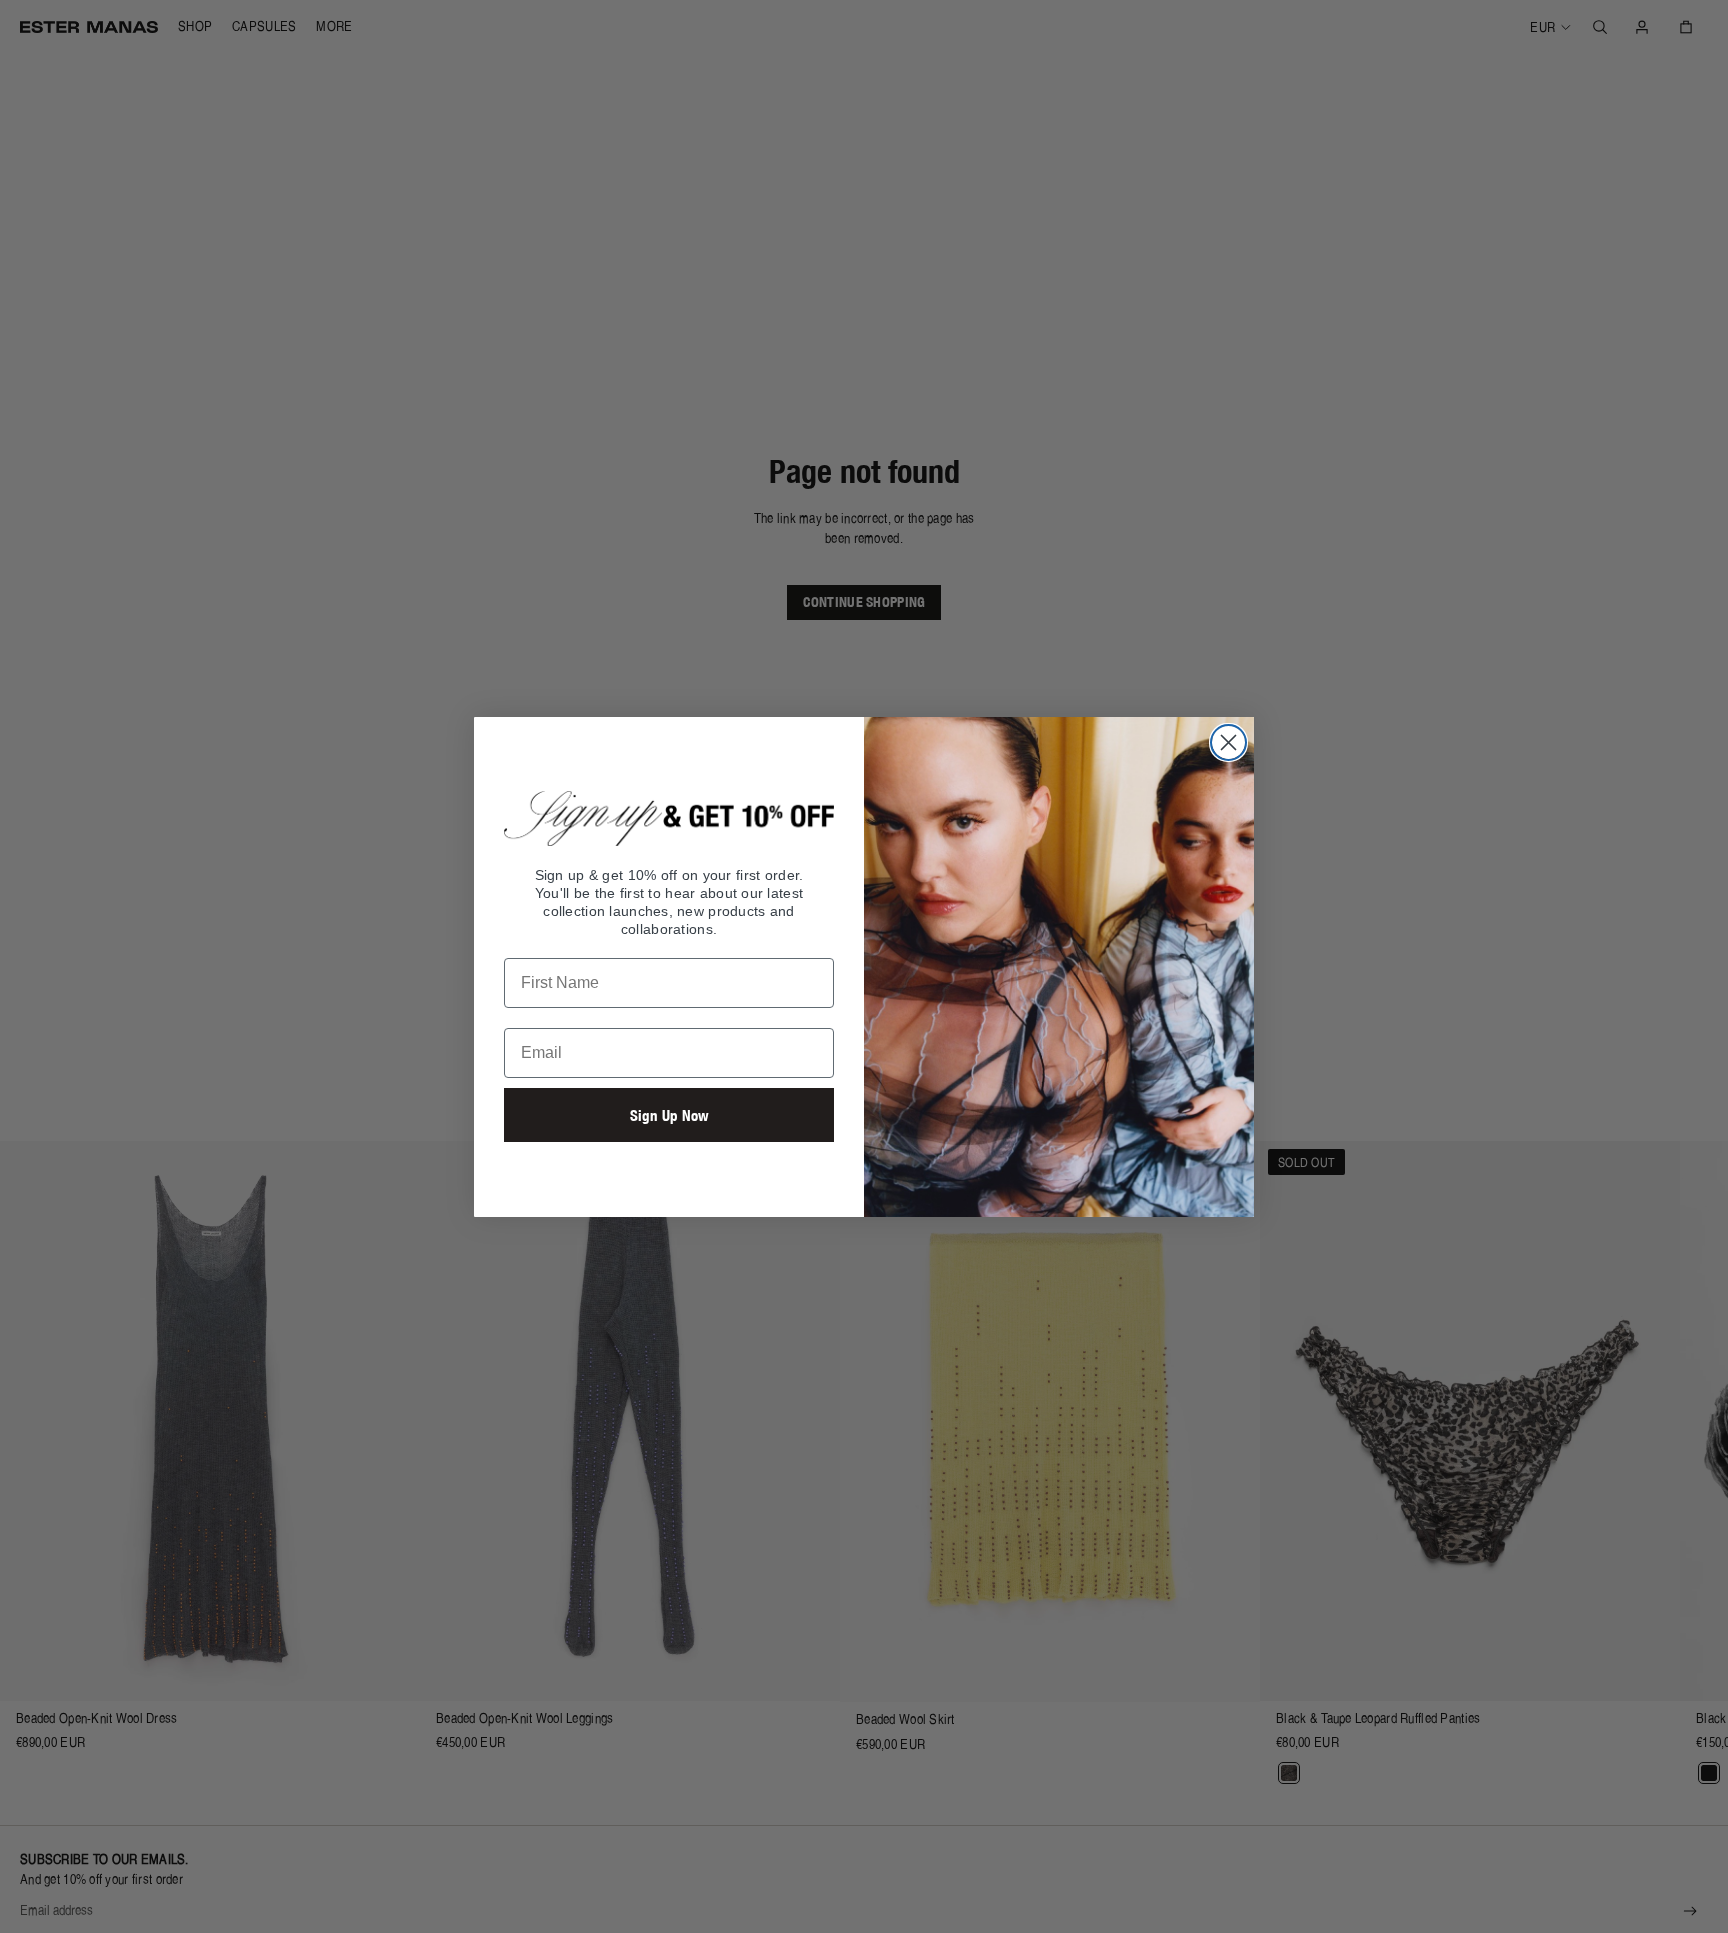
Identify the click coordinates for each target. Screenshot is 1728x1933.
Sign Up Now (669, 1115)
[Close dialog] (1228, 742)
